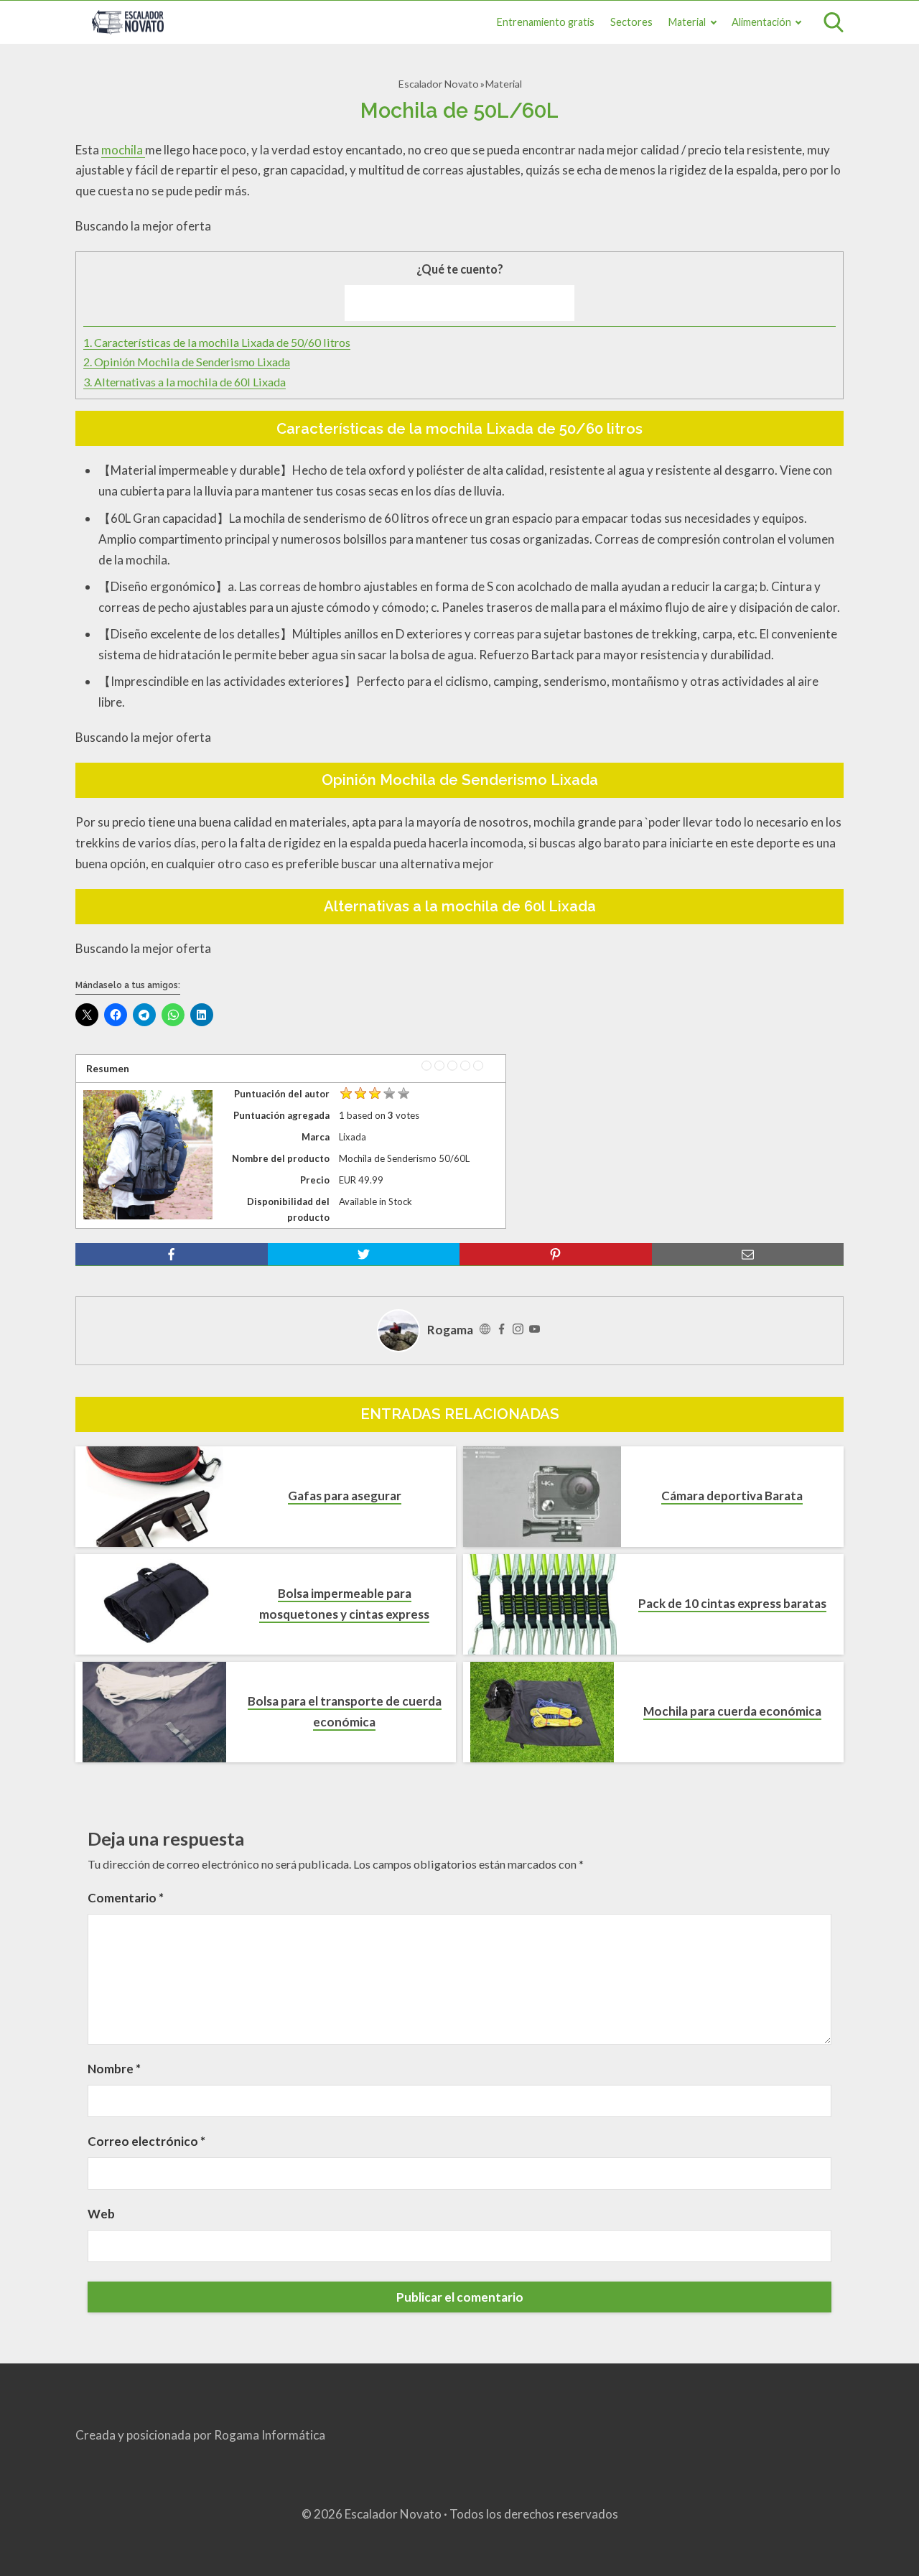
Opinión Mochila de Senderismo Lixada (187, 362)
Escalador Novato (439, 84)
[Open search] (834, 22)
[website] (485, 1330)
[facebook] (172, 1255)
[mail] (748, 1255)
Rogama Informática (270, 2435)
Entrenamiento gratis (546, 22)
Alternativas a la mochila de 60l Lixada (185, 382)
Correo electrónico (146, 2141)
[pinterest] (556, 1255)
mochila (123, 150)
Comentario (126, 1898)
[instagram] (518, 1330)
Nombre (114, 2069)
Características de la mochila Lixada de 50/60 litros (217, 342)
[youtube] (535, 1330)
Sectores (631, 22)
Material (687, 22)
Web (101, 2214)
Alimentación (761, 22)
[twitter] (364, 1255)
